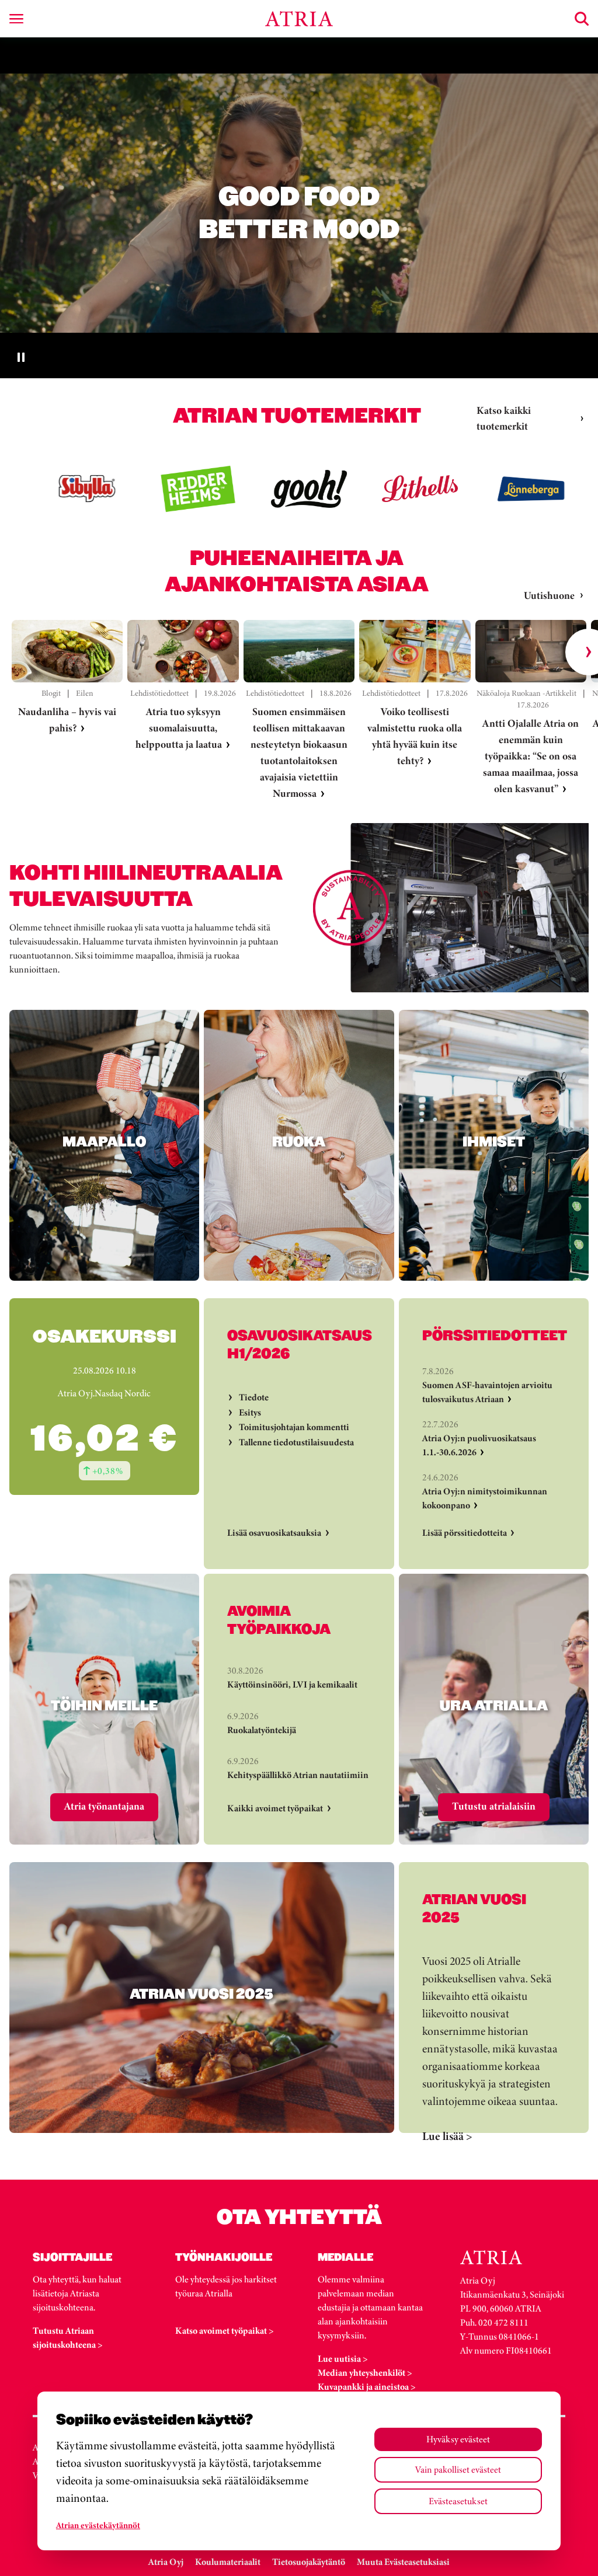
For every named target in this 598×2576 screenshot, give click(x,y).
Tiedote (254, 1397)
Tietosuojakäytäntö (309, 2562)
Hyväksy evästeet (458, 2439)
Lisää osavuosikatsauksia (274, 1533)
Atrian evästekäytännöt (98, 2525)
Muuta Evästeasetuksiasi (403, 2562)
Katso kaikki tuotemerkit (504, 418)
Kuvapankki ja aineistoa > (367, 2387)
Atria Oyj (166, 2562)
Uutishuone (549, 595)
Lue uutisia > (343, 2359)
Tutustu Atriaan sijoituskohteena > (68, 2338)
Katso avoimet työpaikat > (225, 2331)
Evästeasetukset (458, 2501)
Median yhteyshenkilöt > (365, 2373)
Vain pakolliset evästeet (458, 2469)
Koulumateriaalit (228, 2562)
